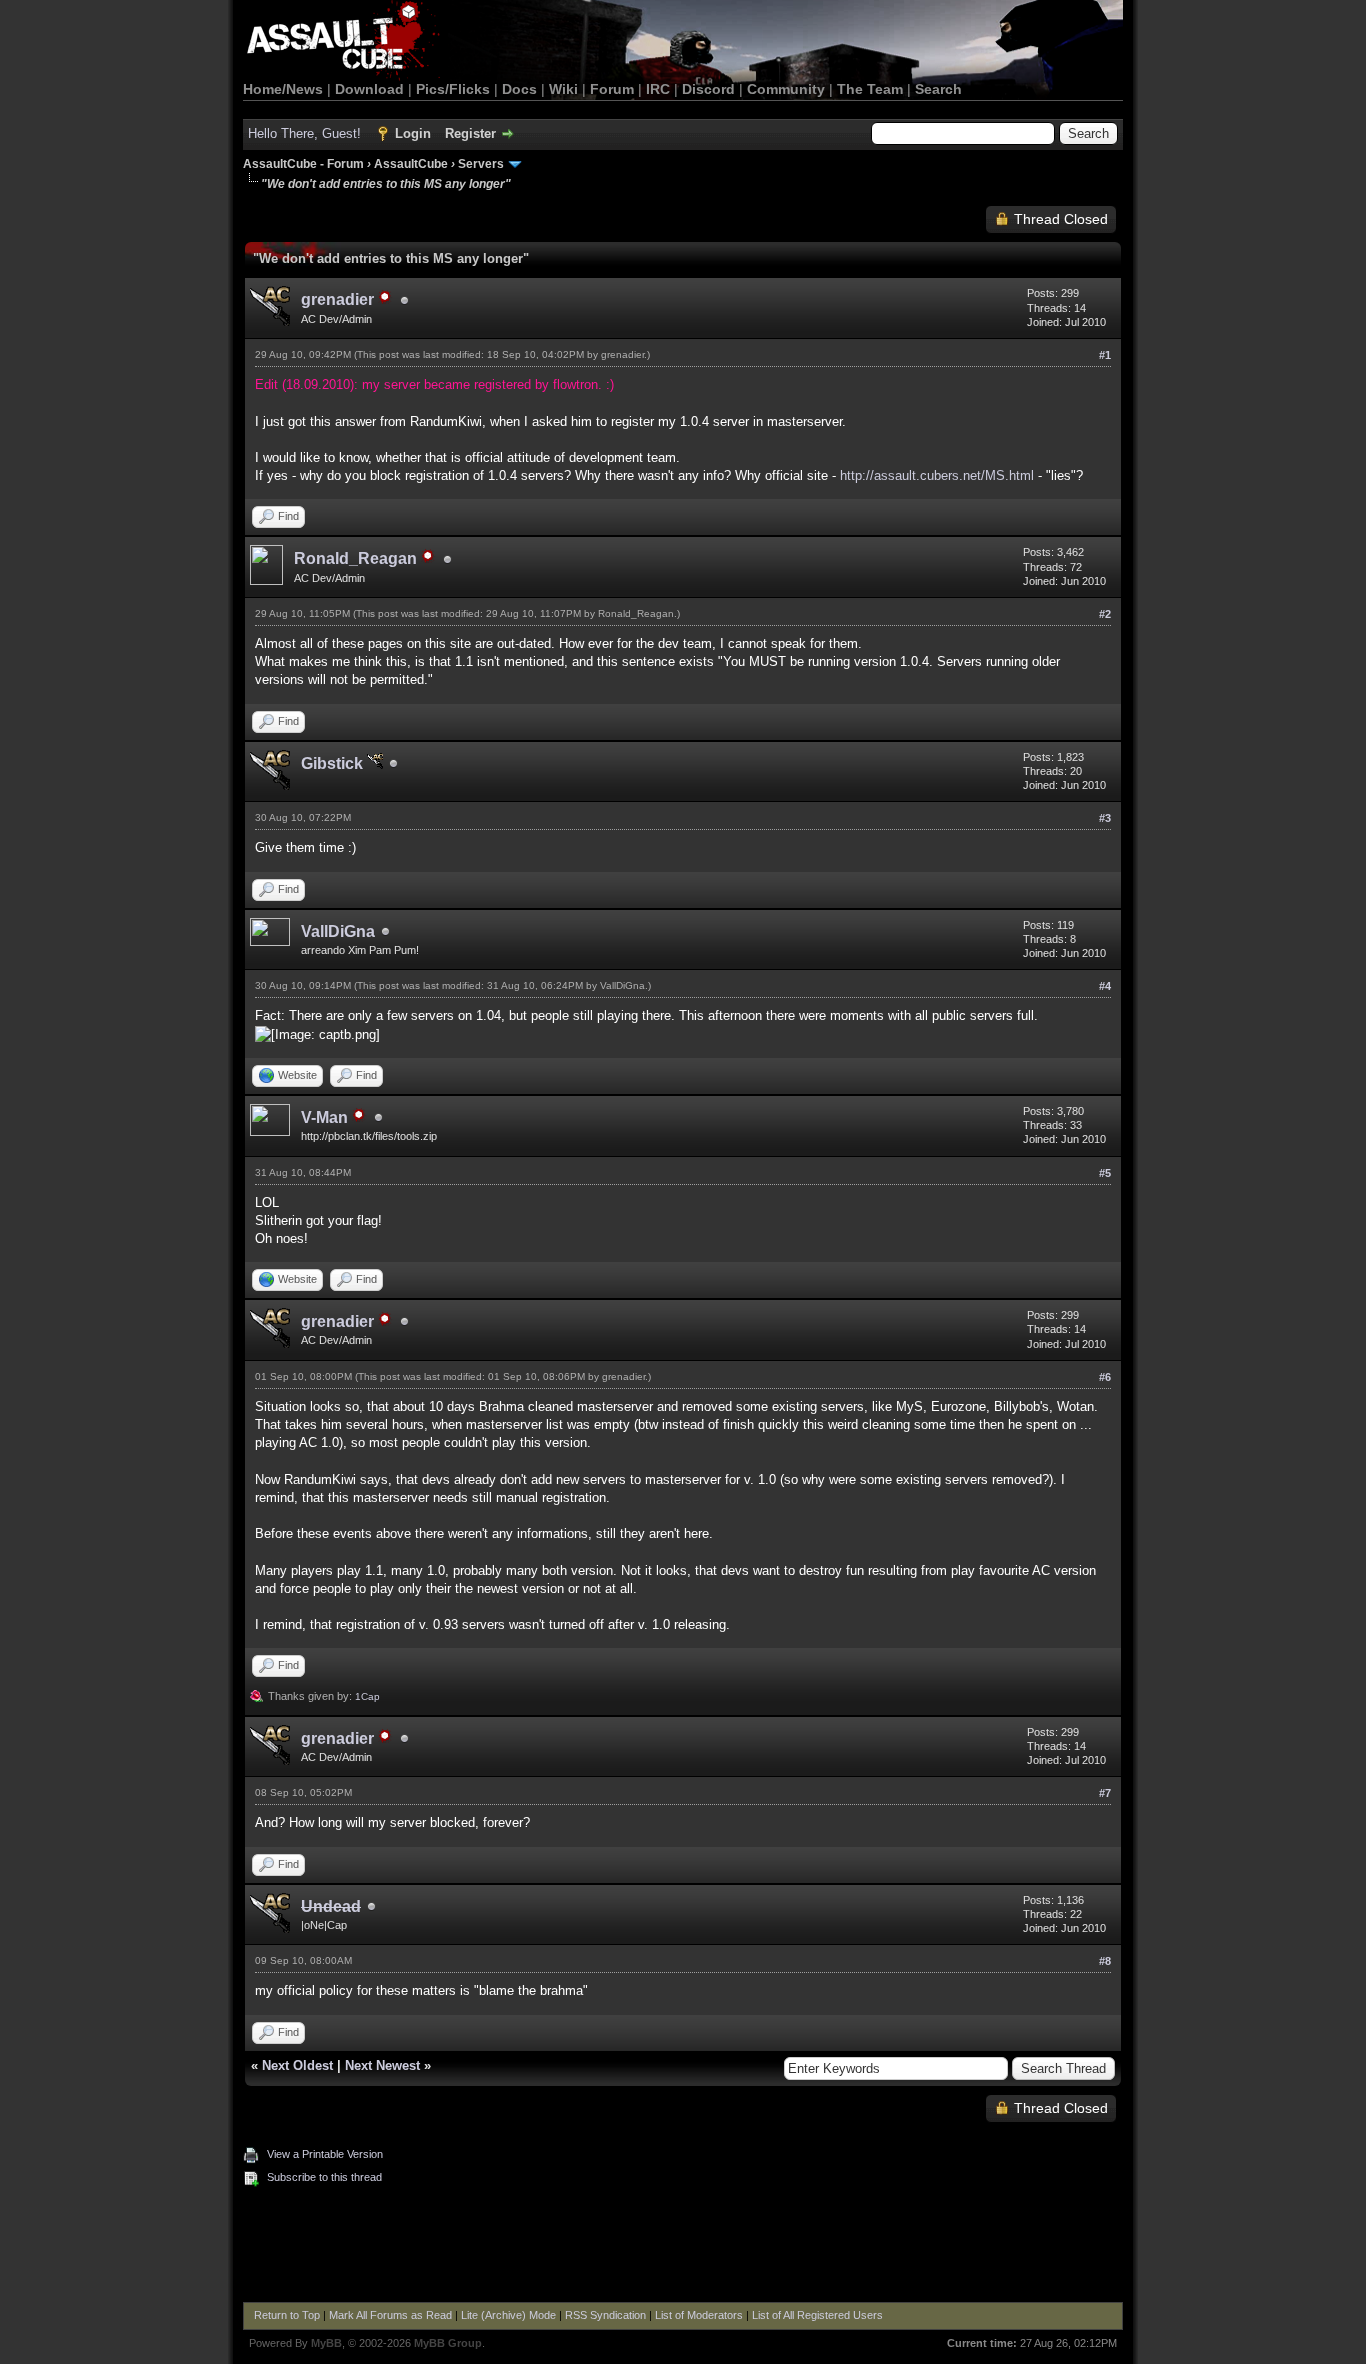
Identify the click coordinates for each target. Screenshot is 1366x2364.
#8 (1105, 1961)
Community (786, 89)
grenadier (622, 354)
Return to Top (287, 2315)
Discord (708, 89)
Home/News (283, 89)
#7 (1105, 1793)
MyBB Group (448, 2343)
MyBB (326, 2343)
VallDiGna (338, 931)
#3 (1105, 818)
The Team (870, 89)
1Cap (367, 1696)
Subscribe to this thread (324, 2177)
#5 (1105, 1173)
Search (938, 89)
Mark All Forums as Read (390, 2315)
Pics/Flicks (453, 89)
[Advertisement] (683, 2247)
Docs (519, 89)
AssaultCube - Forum (303, 164)
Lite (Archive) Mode (508, 2315)
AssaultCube (411, 164)
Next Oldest (297, 2065)
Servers (481, 164)
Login (413, 133)
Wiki (563, 89)
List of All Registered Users (817, 2315)
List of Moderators (699, 2315)
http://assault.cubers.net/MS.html (937, 475)
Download (369, 89)
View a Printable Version (325, 2154)
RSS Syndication (605, 2315)
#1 (1105, 355)
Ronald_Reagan (636, 613)
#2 (1105, 614)
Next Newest (382, 2065)
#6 (1105, 1377)
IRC (658, 89)
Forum (612, 89)
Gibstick (334, 763)
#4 (1105, 986)
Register (470, 133)
